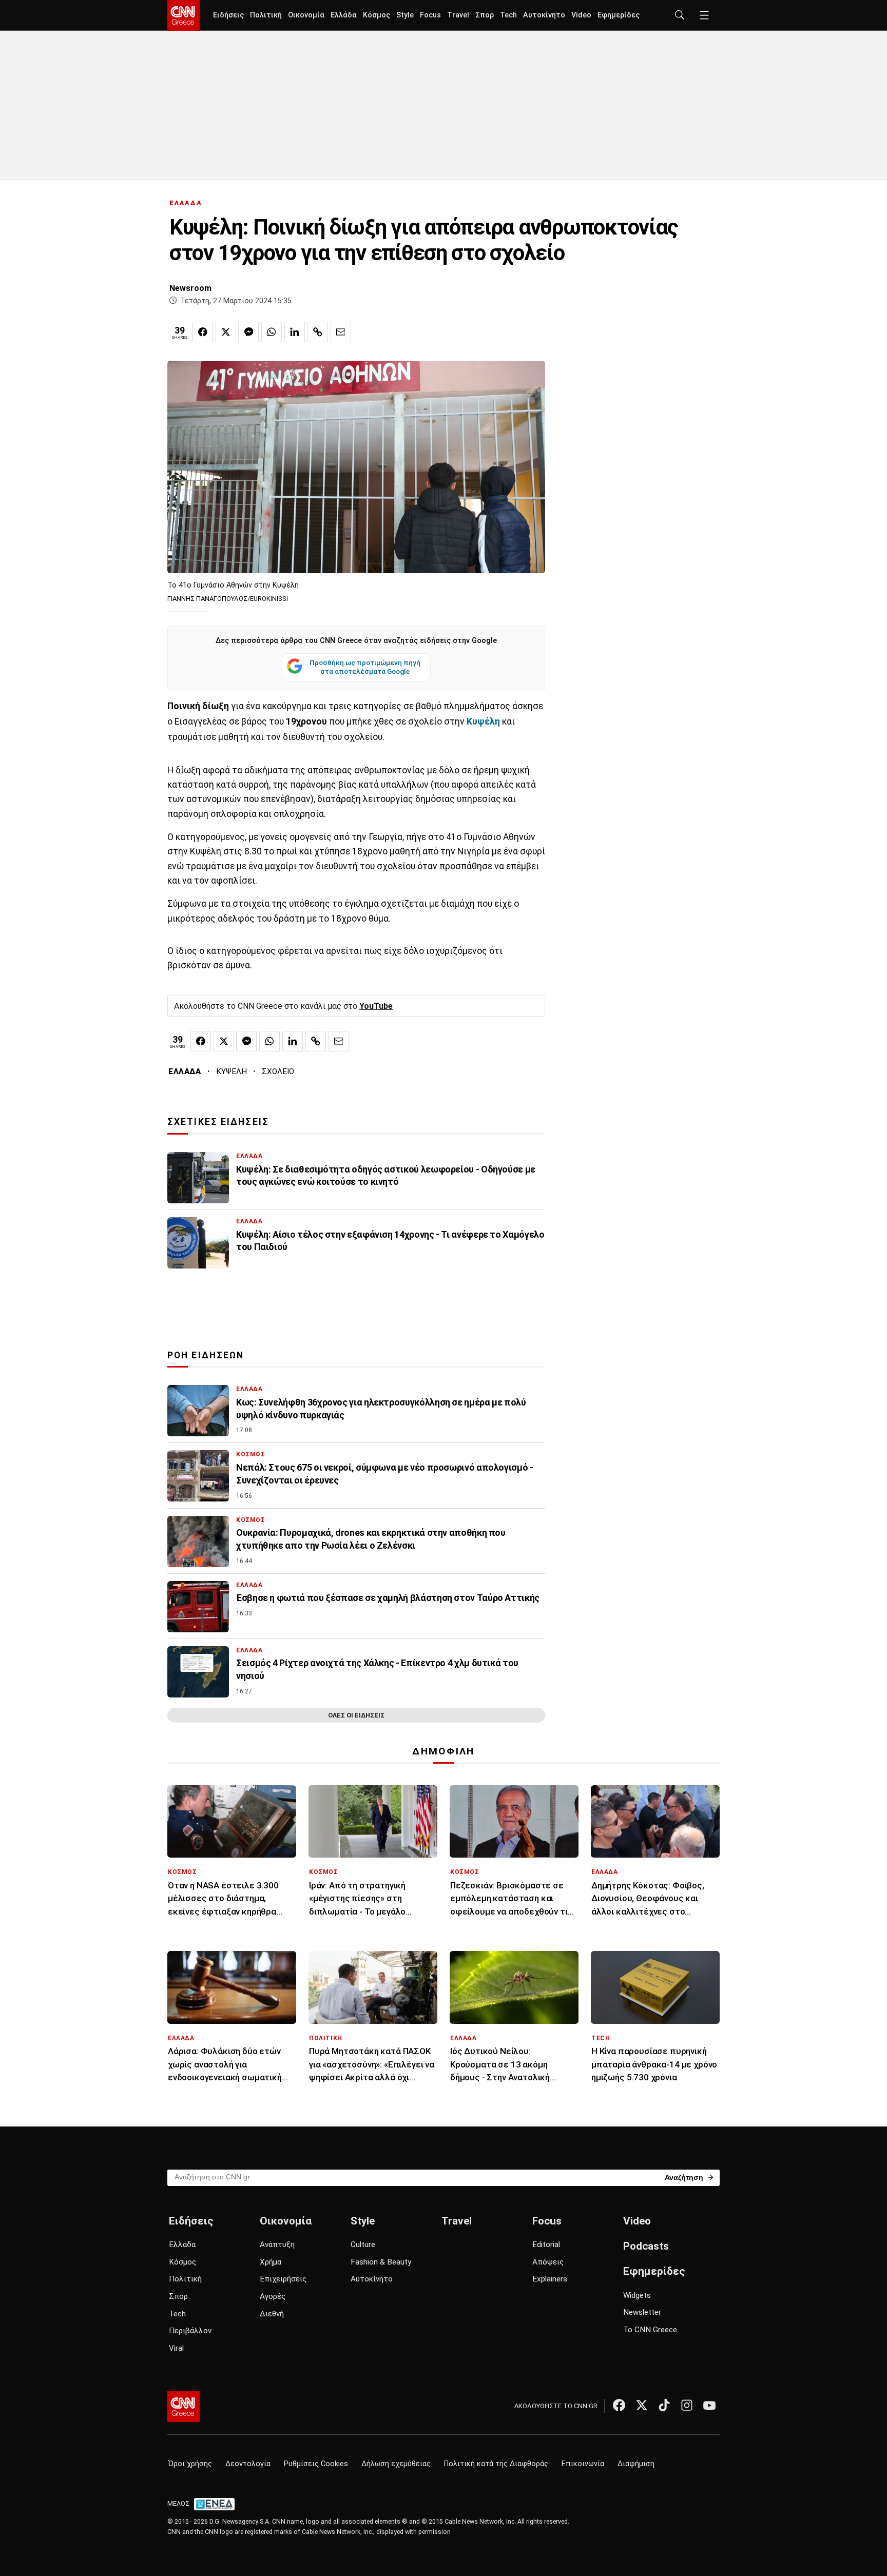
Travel (458, 15)
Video (581, 15)
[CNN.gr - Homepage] (184, 15)
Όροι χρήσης (190, 2464)
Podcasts (646, 2246)
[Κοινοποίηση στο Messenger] (248, 332)
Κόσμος (377, 15)
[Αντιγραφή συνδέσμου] (318, 332)
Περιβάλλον (190, 2331)
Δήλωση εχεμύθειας (396, 2464)
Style (405, 15)
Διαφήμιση (636, 2464)
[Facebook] (619, 2405)
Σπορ (485, 15)
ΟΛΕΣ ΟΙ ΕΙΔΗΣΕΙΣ (356, 1715)
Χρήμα (271, 2262)
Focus (430, 15)
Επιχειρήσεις (283, 2279)
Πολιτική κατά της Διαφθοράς (496, 2464)
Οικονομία (306, 15)
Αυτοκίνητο (544, 15)
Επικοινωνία (583, 2464)
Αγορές (273, 2296)
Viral (176, 2348)
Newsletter (642, 2312)
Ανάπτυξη (277, 2245)
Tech (508, 15)
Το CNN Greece (650, 2330)
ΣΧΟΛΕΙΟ (278, 1071)
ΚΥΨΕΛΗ (232, 1071)
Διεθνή (272, 2314)
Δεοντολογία (248, 2464)
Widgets (637, 2295)
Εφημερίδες (619, 15)
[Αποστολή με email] (341, 332)
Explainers (550, 2279)
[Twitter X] (642, 2405)
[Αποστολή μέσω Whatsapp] (272, 332)
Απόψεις (548, 2262)
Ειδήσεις (228, 15)
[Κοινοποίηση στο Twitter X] (226, 332)
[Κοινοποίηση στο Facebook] (203, 332)
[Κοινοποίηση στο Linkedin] (295, 332)
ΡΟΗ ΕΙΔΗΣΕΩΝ (206, 1355)
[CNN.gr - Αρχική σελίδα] (184, 2407)
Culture (363, 2245)
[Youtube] (709, 2405)
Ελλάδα (344, 15)
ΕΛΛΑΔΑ (186, 203)
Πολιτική (266, 15)
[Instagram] (687, 2405)
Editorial (546, 2245)
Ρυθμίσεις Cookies (316, 2464)
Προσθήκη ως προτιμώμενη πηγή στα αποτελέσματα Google (365, 667)
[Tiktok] (664, 2405)
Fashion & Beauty (381, 2262)
